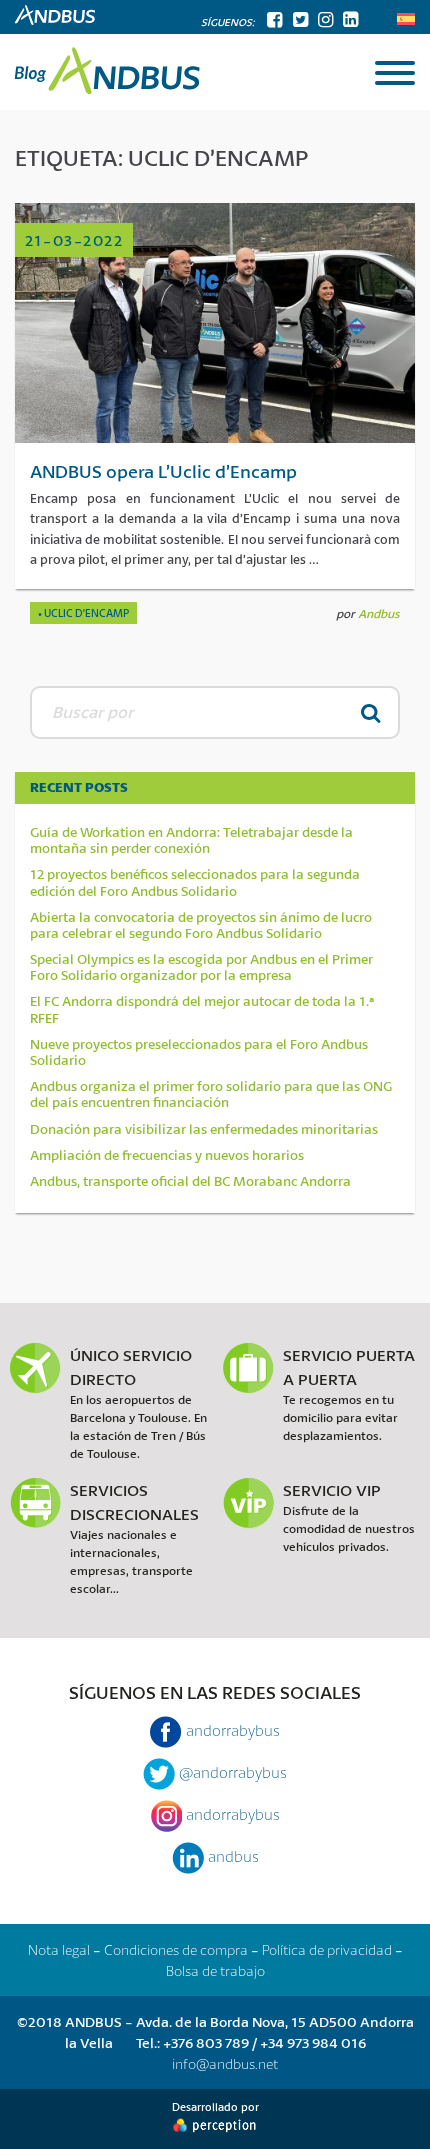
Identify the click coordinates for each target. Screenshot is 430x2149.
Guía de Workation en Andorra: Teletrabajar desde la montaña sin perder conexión (191, 840)
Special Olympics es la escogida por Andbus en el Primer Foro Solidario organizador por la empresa (201, 967)
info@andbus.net (225, 2063)
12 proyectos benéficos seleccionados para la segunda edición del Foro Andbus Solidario (195, 882)
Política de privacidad (327, 1949)
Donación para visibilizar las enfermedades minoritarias (204, 1129)
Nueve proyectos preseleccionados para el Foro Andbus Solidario (199, 1052)
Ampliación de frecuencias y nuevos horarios (167, 1155)
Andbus (379, 613)
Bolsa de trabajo (215, 1970)
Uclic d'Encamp (86, 613)
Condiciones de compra (176, 1949)
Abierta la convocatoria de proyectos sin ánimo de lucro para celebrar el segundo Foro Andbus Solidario (201, 925)
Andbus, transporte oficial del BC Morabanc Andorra (190, 1181)
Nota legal (59, 1949)
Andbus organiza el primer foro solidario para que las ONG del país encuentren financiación (211, 1094)
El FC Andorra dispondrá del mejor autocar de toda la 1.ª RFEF (202, 1009)
